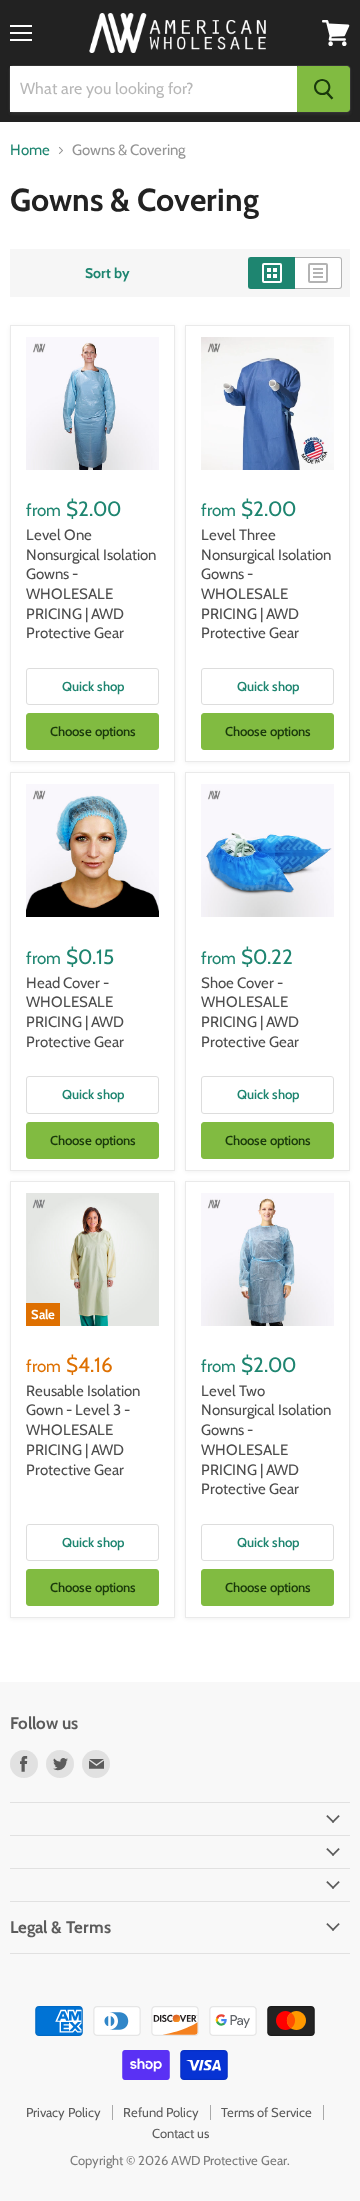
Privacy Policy (63, 2112)
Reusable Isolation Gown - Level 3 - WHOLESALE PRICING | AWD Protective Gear (83, 1430)
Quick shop (93, 686)
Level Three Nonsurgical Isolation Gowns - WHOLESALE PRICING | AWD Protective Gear (266, 584)
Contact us (180, 2133)
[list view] (318, 273)
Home (30, 150)
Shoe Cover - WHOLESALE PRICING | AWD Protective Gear (250, 1012)
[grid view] (271, 273)
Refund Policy (161, 2112)
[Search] (323, 89)
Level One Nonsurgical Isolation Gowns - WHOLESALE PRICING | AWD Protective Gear (91, 584)
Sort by (107, 273)
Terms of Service (266, 2112)
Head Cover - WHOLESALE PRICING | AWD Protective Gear (75, 1012)
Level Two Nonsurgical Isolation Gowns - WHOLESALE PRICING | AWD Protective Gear (266, 1440)
